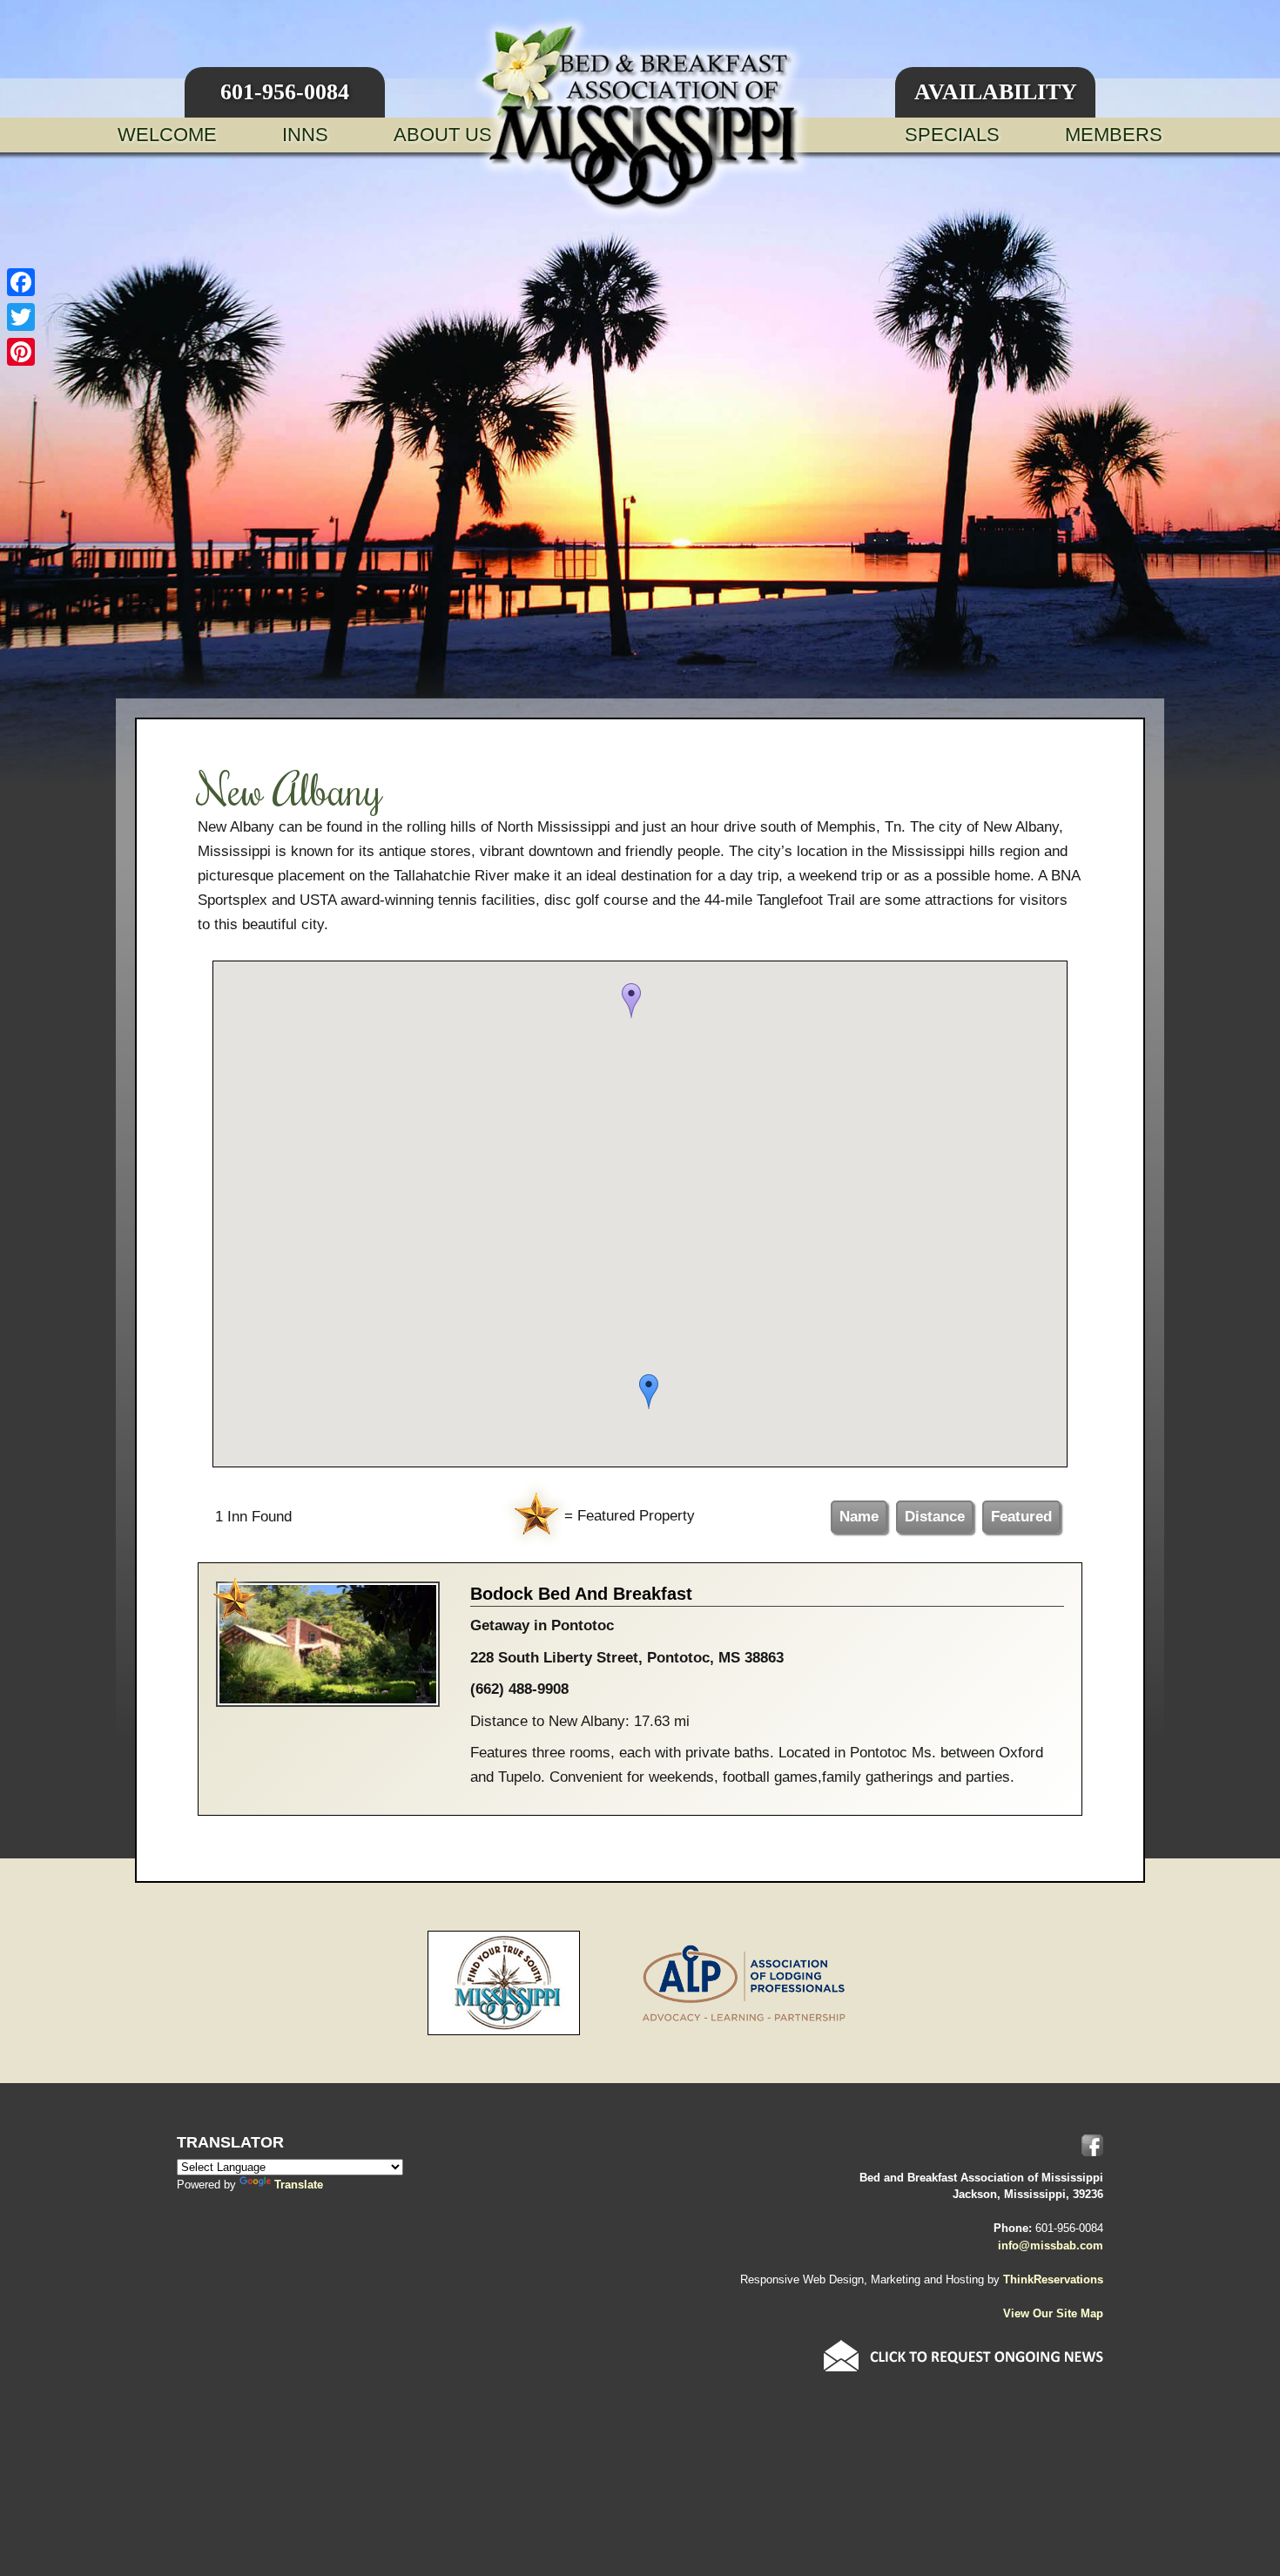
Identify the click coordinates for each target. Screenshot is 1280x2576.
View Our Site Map (1053, 2313)
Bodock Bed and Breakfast (581, 1594)
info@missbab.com (1051, 2246)
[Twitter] (21, 317)
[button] (631, 1001)
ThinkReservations (1053, 2279)
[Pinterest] (21, 352)
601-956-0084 (285, 92)
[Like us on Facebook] (1092, 2145)
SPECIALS (952, 135)
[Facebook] (21, 282)
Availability (996, 92)
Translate (299, 2185)
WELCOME (167, 135)
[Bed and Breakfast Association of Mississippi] (640, 118)
